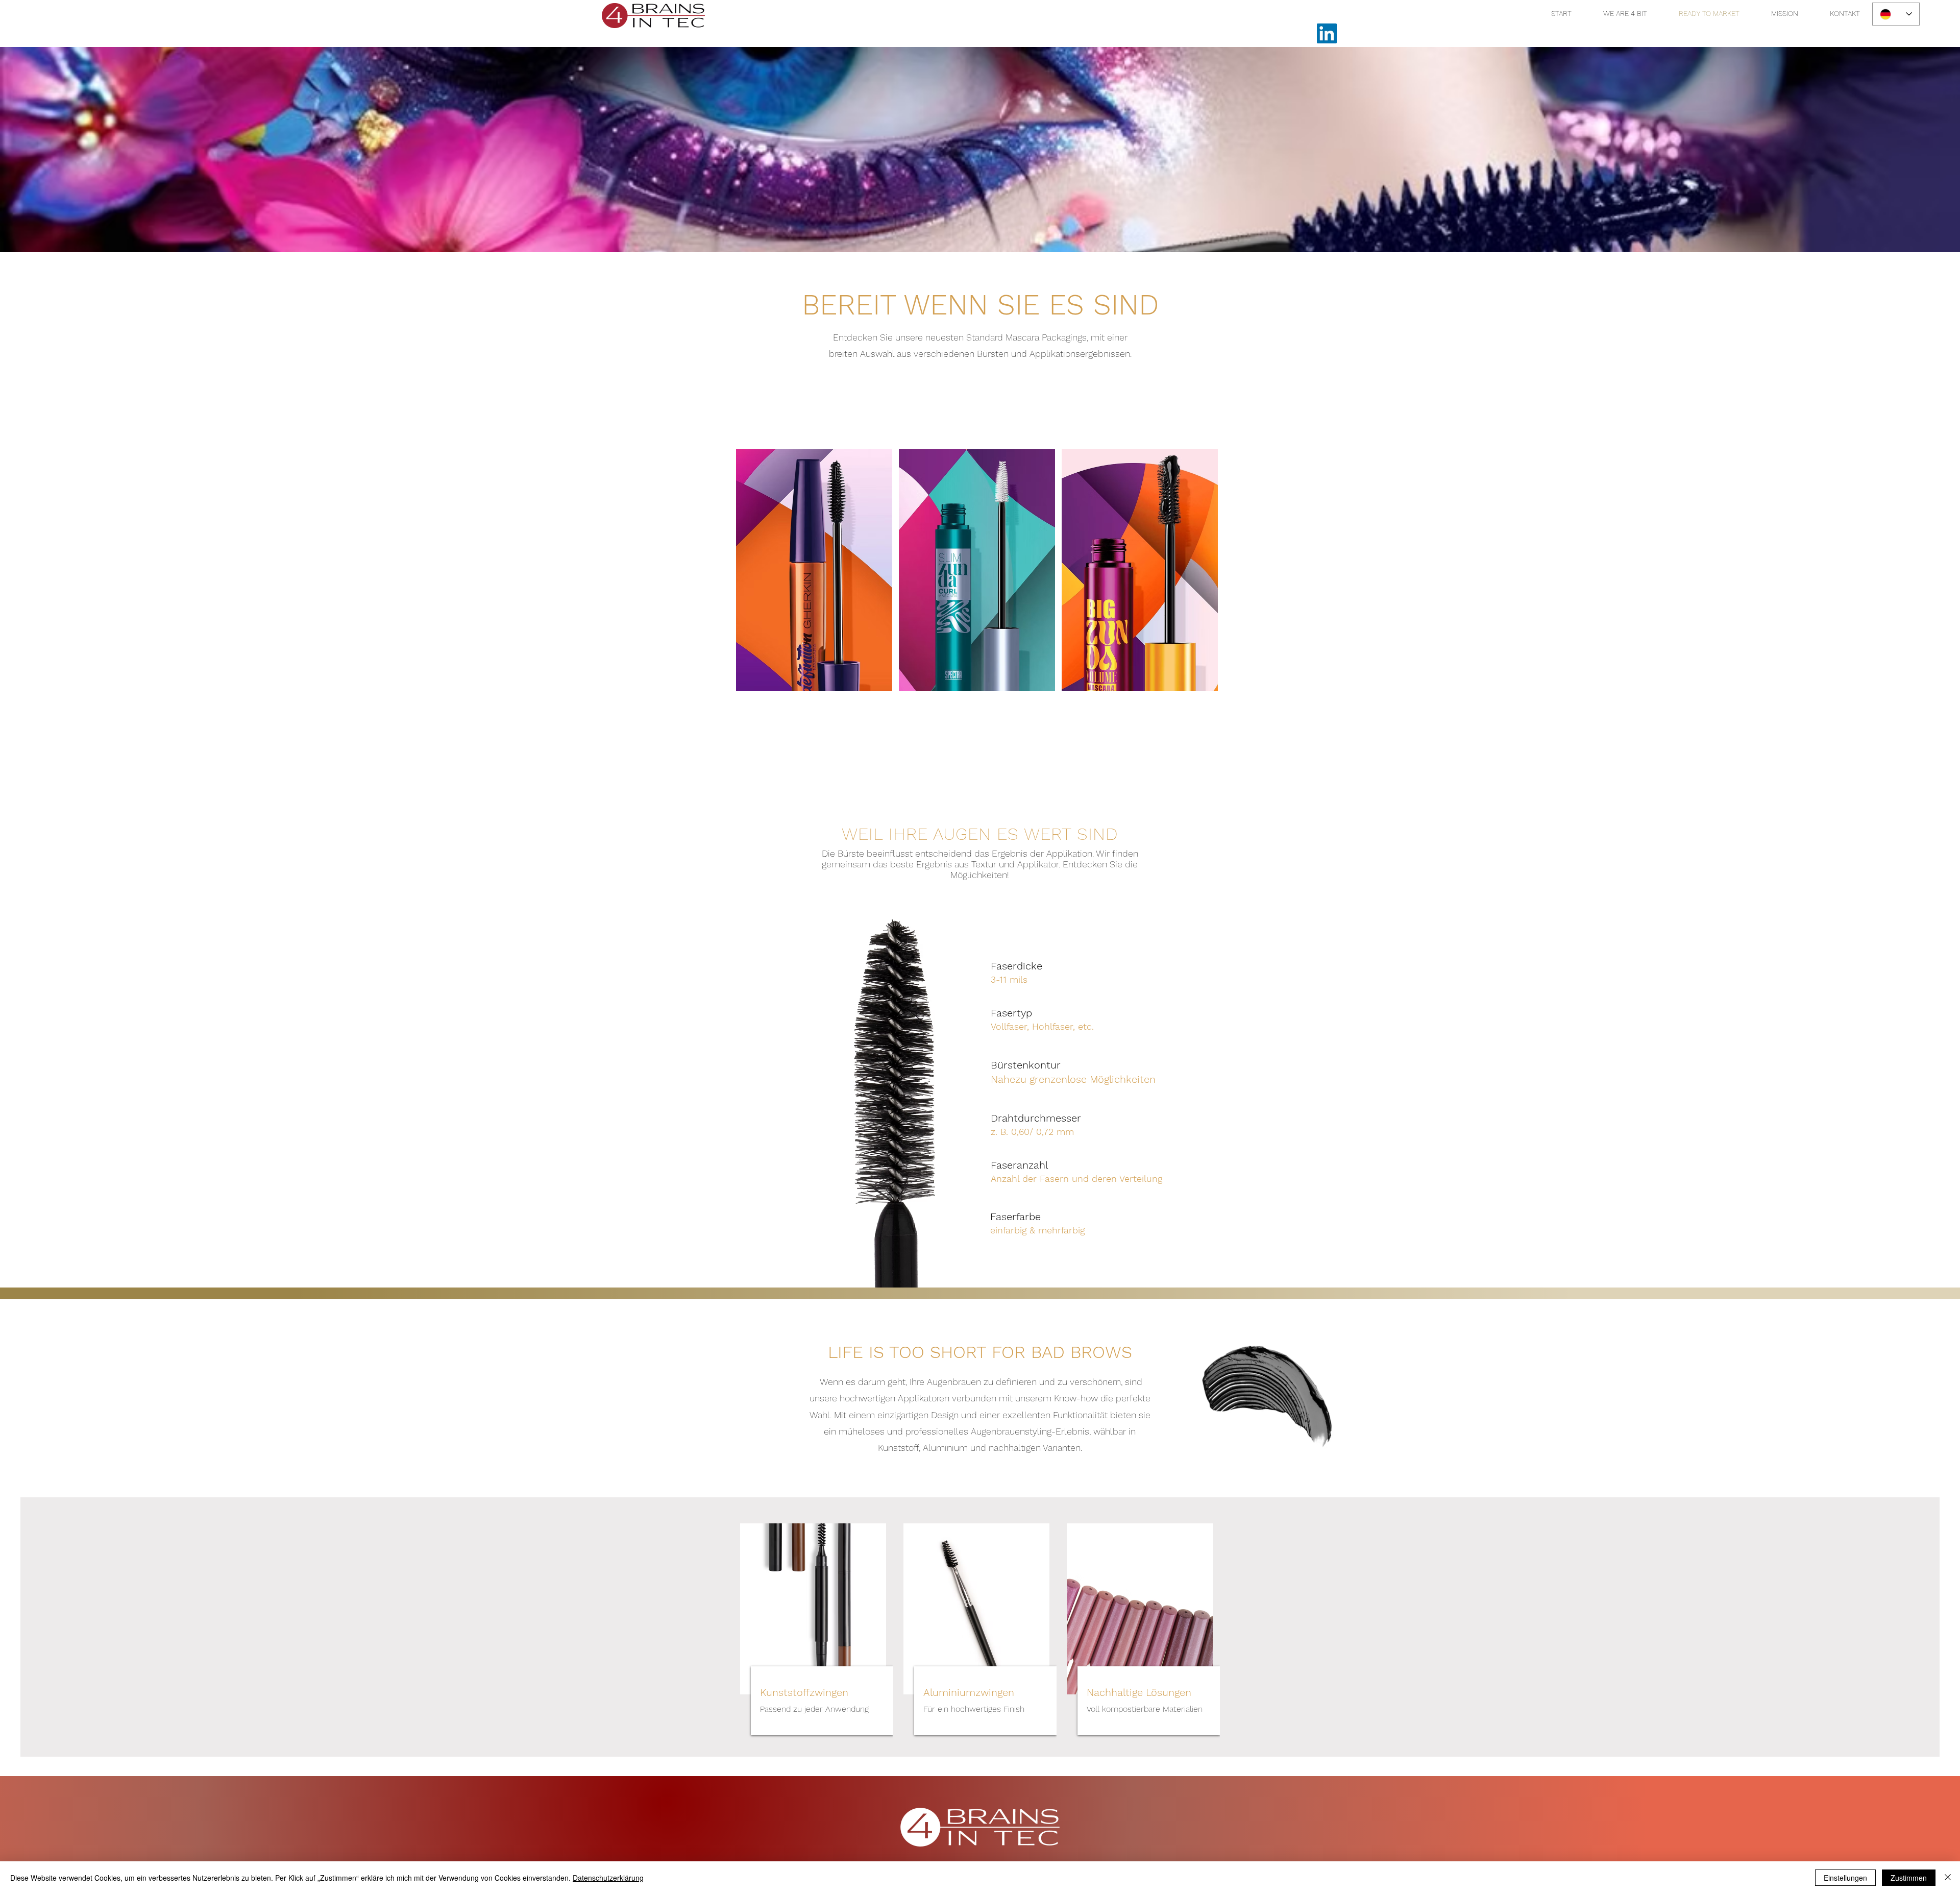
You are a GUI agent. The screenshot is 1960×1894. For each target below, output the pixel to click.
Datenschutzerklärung (608, 1878)
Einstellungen (1845, 1878)
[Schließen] (1948, 1878)
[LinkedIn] (1327, 33)
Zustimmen (1909, 1878)
